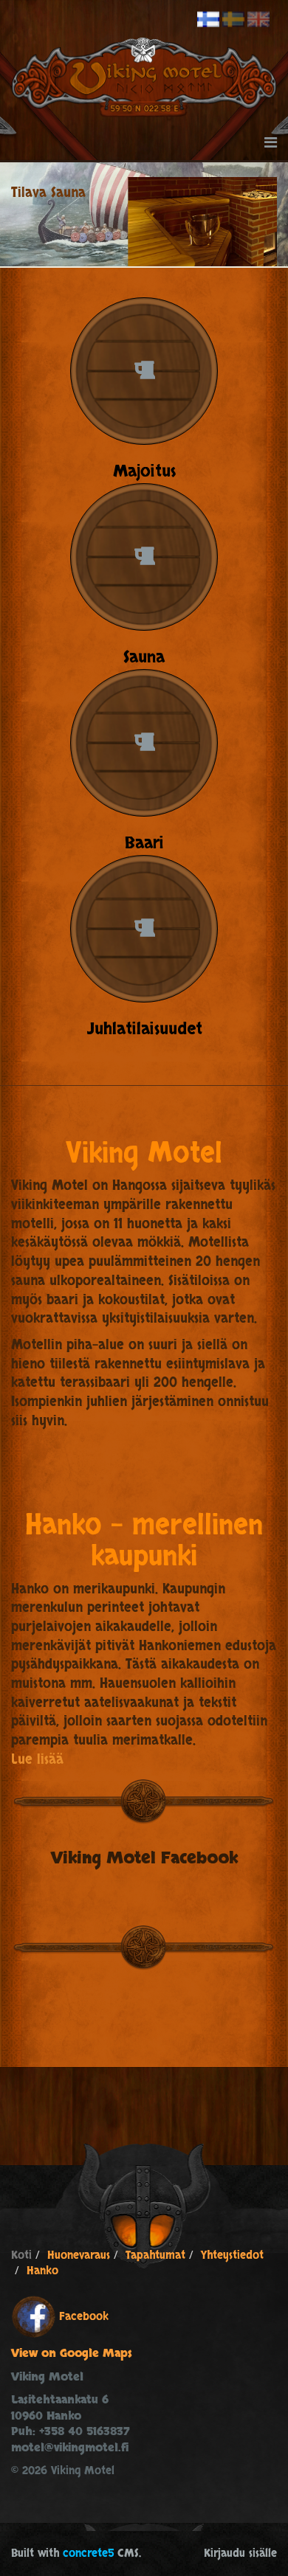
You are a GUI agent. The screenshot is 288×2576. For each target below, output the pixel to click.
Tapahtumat (155, 2255)
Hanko (42, 2271)
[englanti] (258, 20)
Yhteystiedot (232, 2255)
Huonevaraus (79, 2255)
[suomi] (208, 20)
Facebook (84, 2316)
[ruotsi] (233, 20)
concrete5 (88, 2554)
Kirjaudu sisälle (240, 2554)
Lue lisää (37, 1760)
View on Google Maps (72, 2354)
